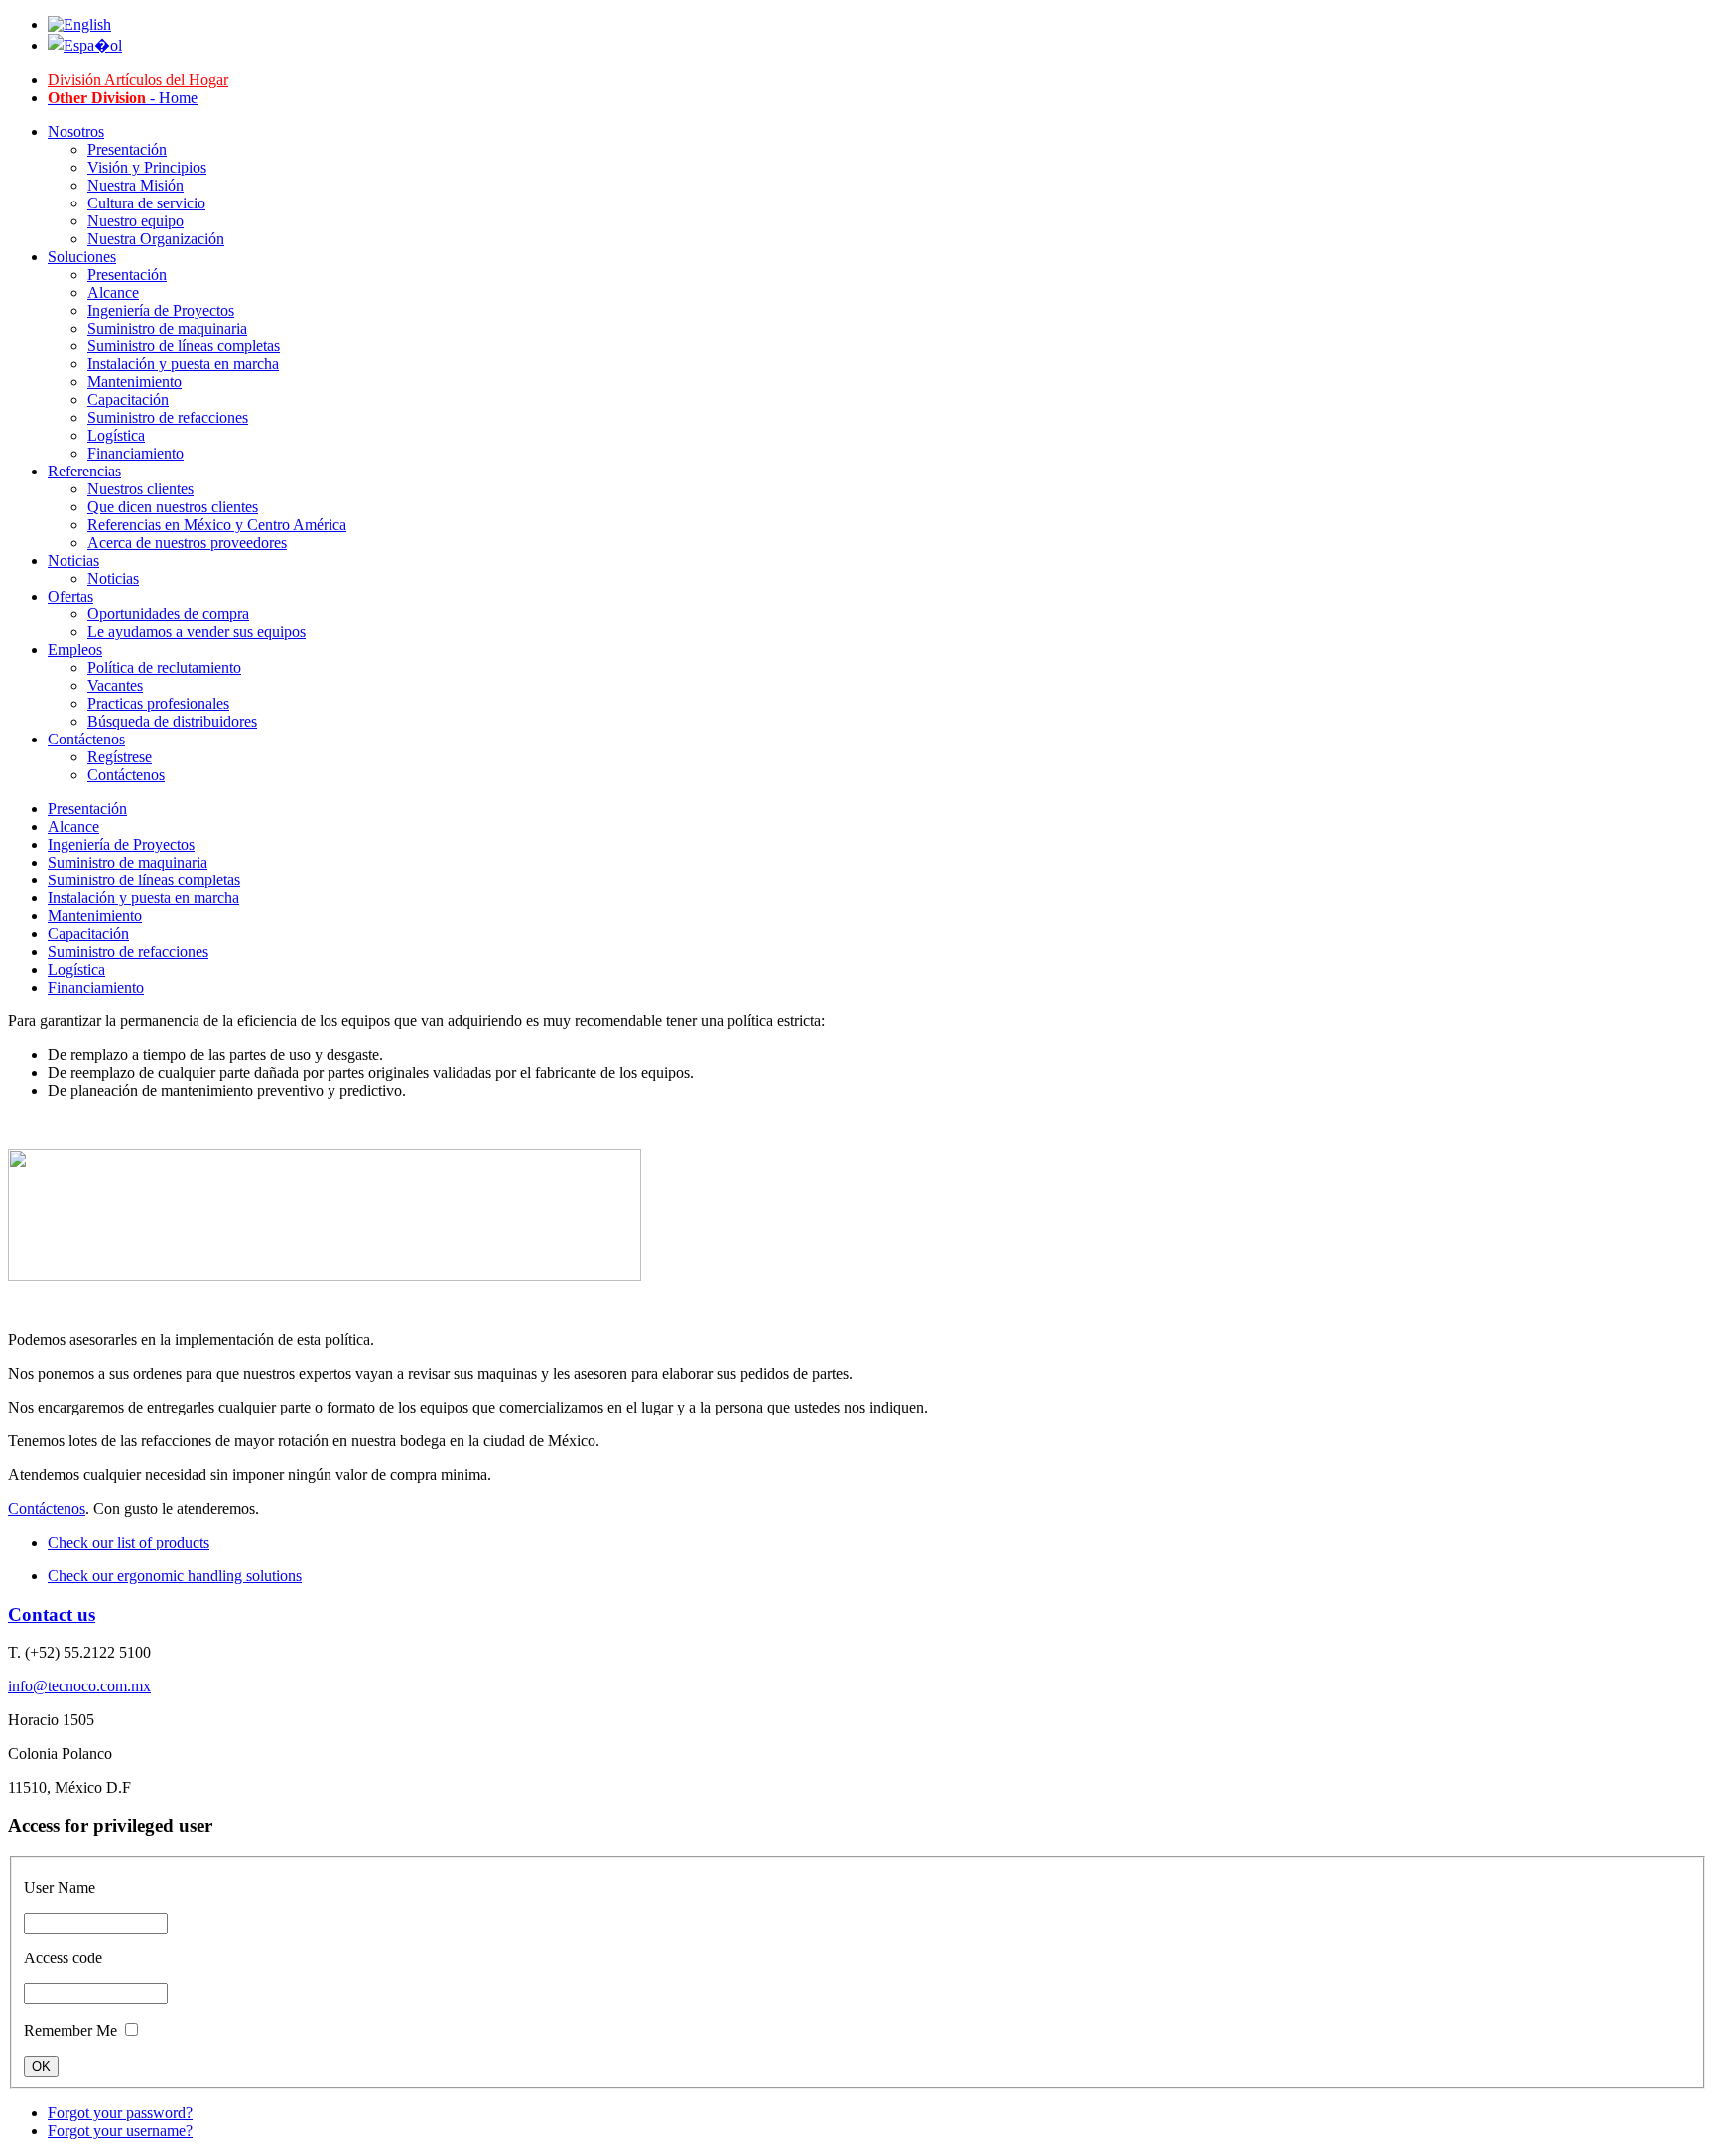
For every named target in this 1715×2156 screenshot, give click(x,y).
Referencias (84, 471)
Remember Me (70, 2030)
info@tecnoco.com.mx (79, 1686)
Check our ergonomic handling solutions (175, 1576)
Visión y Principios (147, 167)
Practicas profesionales (158, 703)
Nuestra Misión (135, 185)
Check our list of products (129, 1542)
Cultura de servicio (146, 203)
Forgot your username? (120, 2131)
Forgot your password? (120, 2113)
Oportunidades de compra (168, 614)
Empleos (75, 650)
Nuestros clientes (140, 489)
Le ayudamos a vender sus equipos (197, 632)
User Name (60, 1887)
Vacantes (115, 685)
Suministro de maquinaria (167, 328)
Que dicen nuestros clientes (173, 507)
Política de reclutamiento (164, 668)
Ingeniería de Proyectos (161, 310)
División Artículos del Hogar (138, 80)
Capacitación (128, 400)
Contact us (52, 1615)
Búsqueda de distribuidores (172, 721)
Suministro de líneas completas (184, 346)
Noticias (73, 560)
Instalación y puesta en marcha (183, 364)
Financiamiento (135, 453)
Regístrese (120, 757)
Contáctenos (86, 739)
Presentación (127, 149)
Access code (63, 1958)
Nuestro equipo (135, 221)
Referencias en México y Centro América (217, 525)
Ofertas (70, 596)
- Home (123, 98)
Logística (116, 435)
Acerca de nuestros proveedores (187, 542)
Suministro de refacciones (168, 417)
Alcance (113, 292)
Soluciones (82, 257)
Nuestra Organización (156, 239)
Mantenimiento (134, 382)
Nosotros (76, 132)
